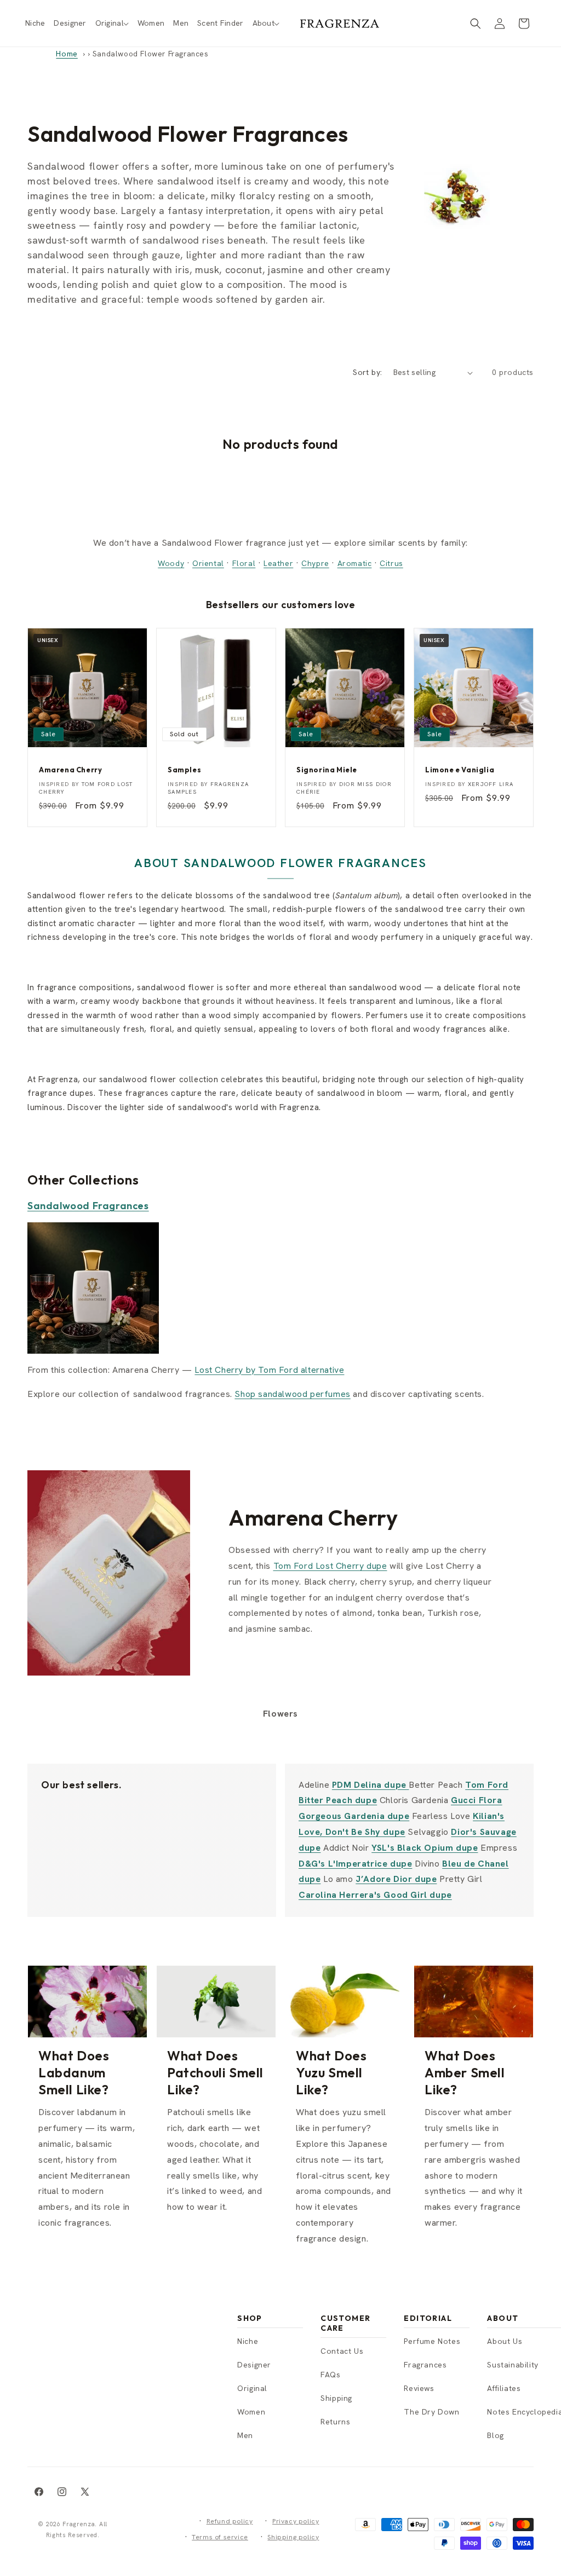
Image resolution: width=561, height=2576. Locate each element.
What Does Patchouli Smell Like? (215, 2072)
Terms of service (220, 2537)
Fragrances (425, 2365)
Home (67, 54)
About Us (505, 2341)
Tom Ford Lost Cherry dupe (330, 1566)
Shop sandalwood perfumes (292, 1394)
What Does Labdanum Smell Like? (74, 2072)
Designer (254, 2365)
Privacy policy (296, 2521)
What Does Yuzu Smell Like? (331, 2072)
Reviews (419, 2388)
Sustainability (513, 2365)
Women (251, 2412)
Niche (248, 2341)
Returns (335, 2422)
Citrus (391, 563)
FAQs (330, 2375)
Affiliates (504, 2388)
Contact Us (342, 2351)
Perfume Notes (432, 2341)
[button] (112, 23)
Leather (278, 563)
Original (252, 2388)
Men (245, 2435)
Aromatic (355, 563)
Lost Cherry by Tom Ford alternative (269, 1370)
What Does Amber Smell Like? (465, 2072)
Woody (171, 563)
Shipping (336, 2398)
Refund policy (230, 2521)
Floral (244, 563)
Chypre (315, 563)
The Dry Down (431, 2412)
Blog (495, 2435)
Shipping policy (293, 2537)
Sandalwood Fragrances (88, 1206)
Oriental (208, 563)
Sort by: (367, 372)
